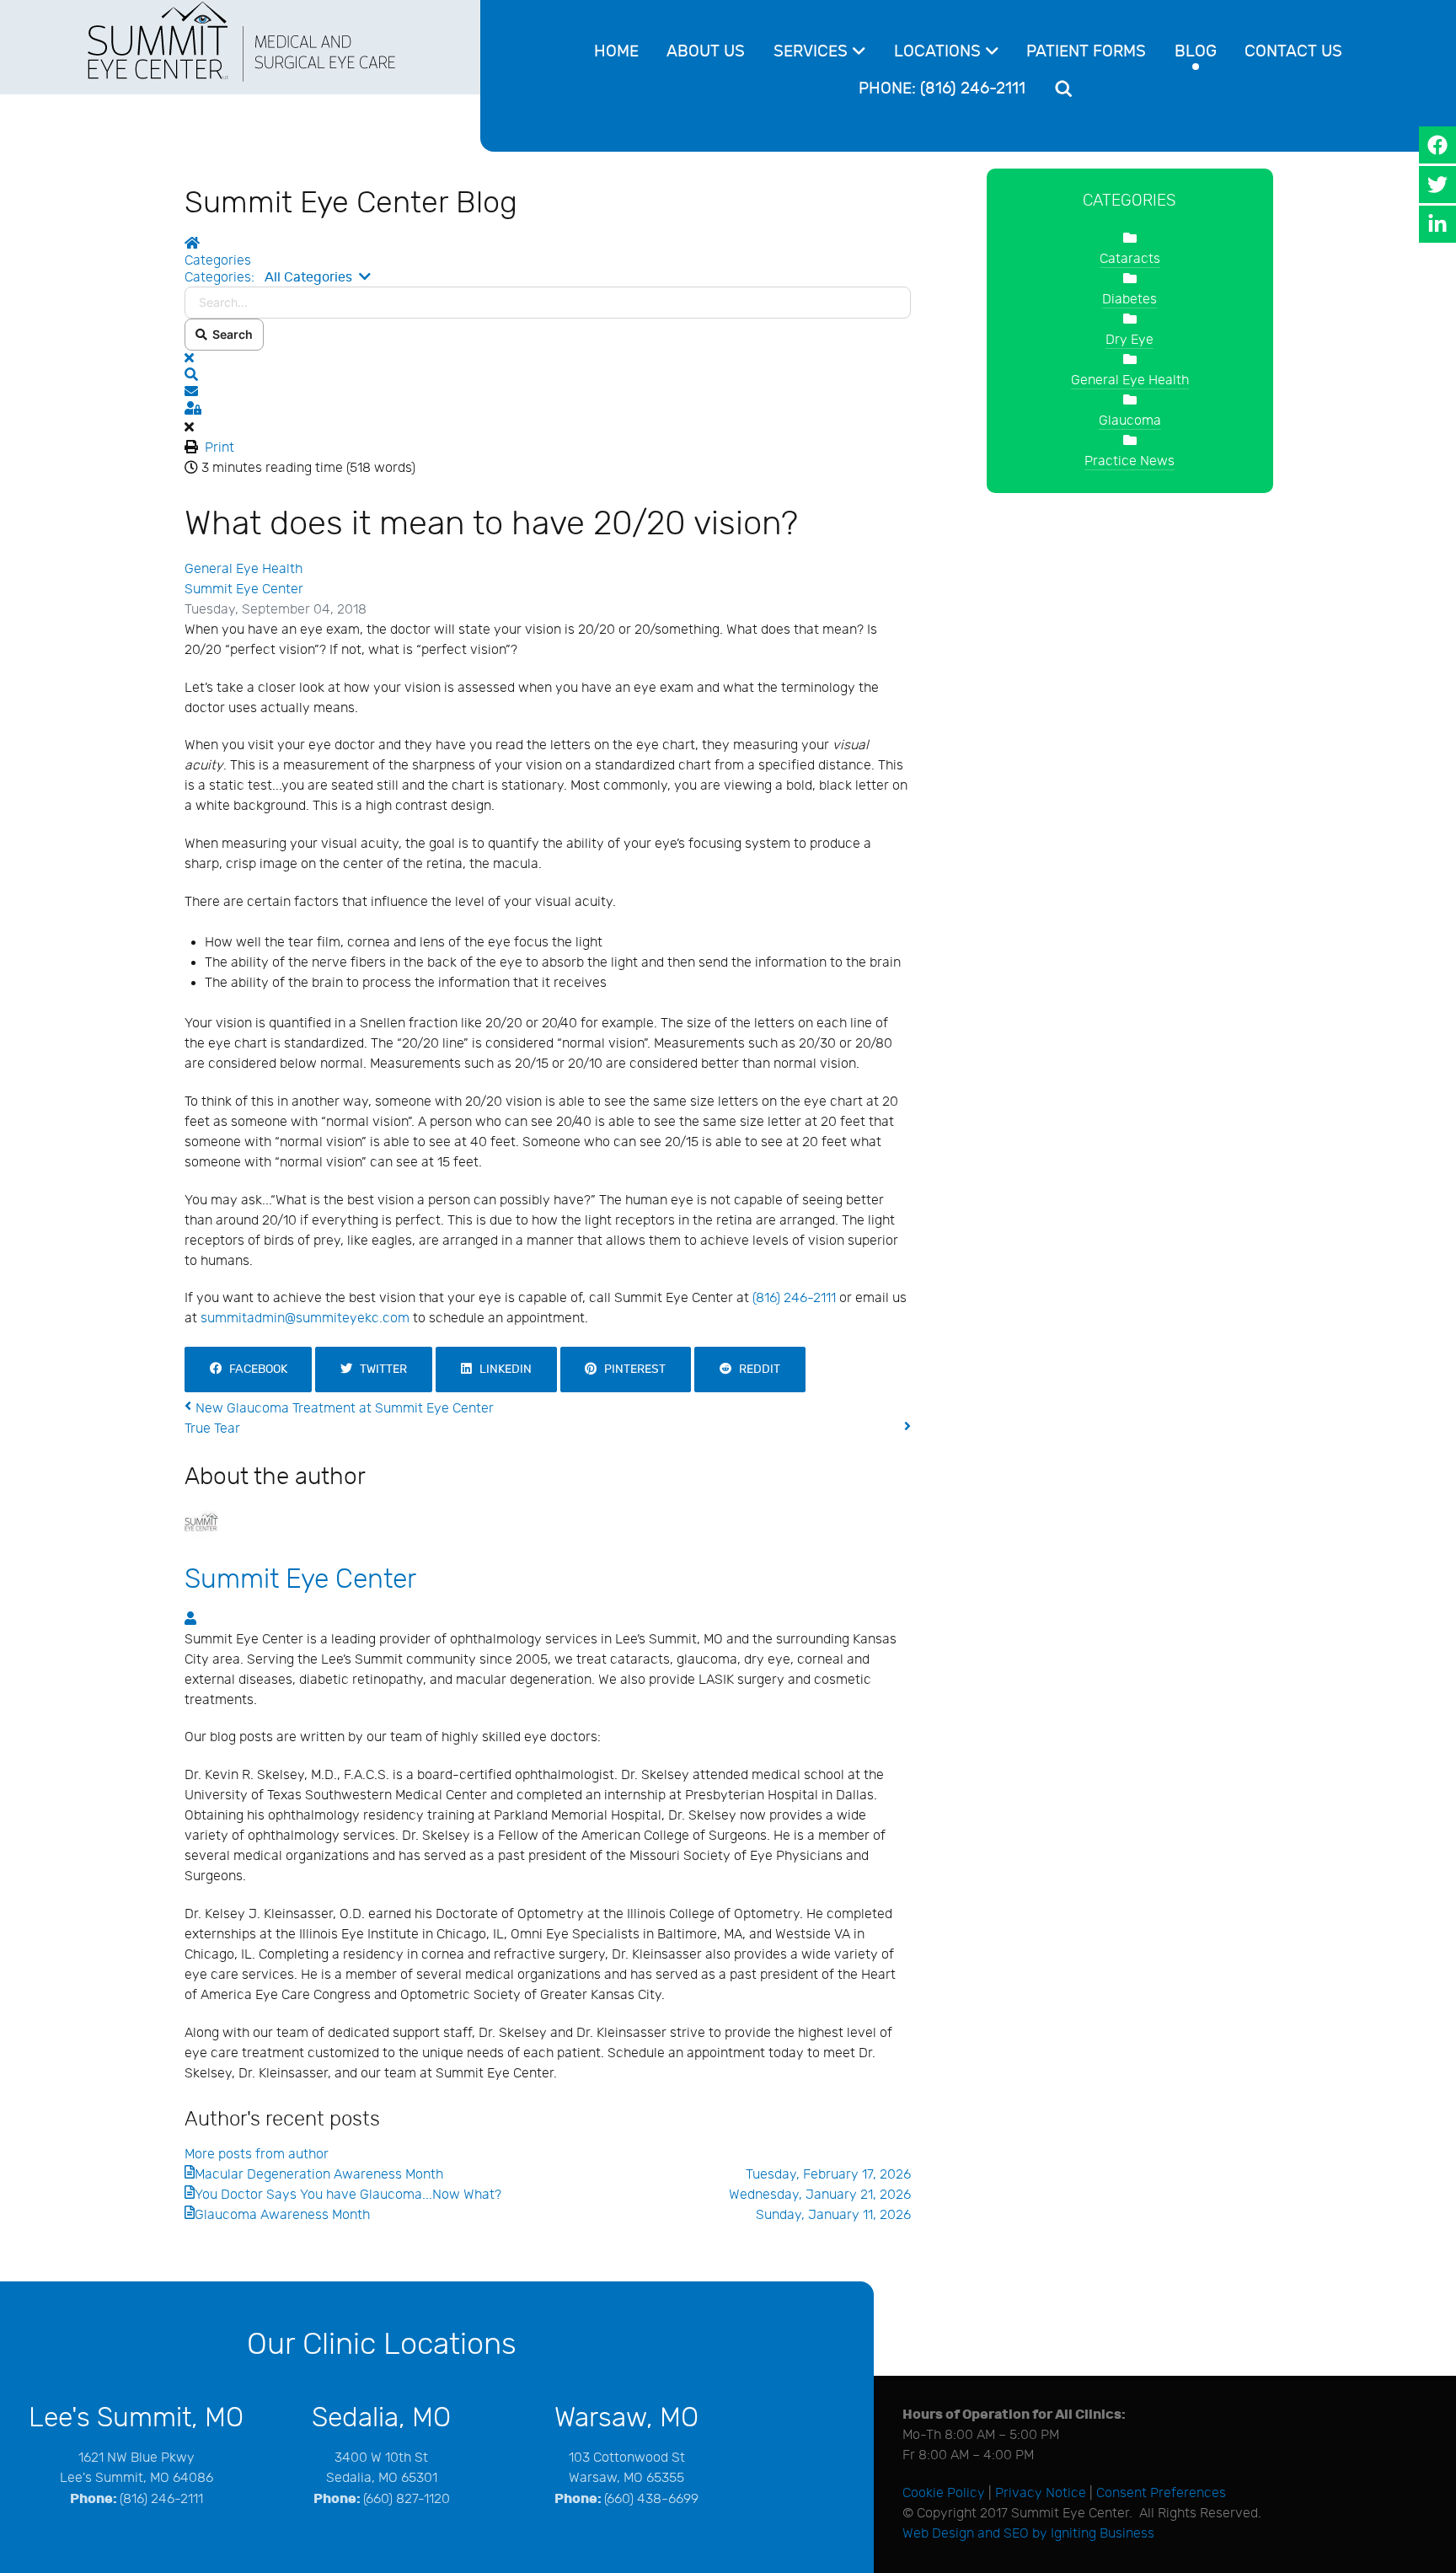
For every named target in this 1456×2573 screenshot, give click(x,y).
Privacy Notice (1041, 2493)
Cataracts (1130, 259)
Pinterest (631, 1369)
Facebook (254, 1369)
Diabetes (1129, 300)
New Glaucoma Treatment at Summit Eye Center (345, 1409)
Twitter (380, 1369)
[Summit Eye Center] (241, 40)
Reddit (756, 1369)
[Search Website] (1066, 88)
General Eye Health (244, 569)
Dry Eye (1129, 340)
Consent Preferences (1161, 2493)
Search (230, 334)
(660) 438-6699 (651, 2499)
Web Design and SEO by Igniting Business (1028, 2534)
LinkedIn (502, 1369)
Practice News (1129, 461)
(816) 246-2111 (794, 1298)
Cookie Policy (944, 2493)
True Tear (212, 1429)
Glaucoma (1130, 421)
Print (219, 448)
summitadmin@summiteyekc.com (305, 1319)
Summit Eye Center (244, 590)
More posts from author (257, 2155)
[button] (548, 376)
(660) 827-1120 (407, 2499)
